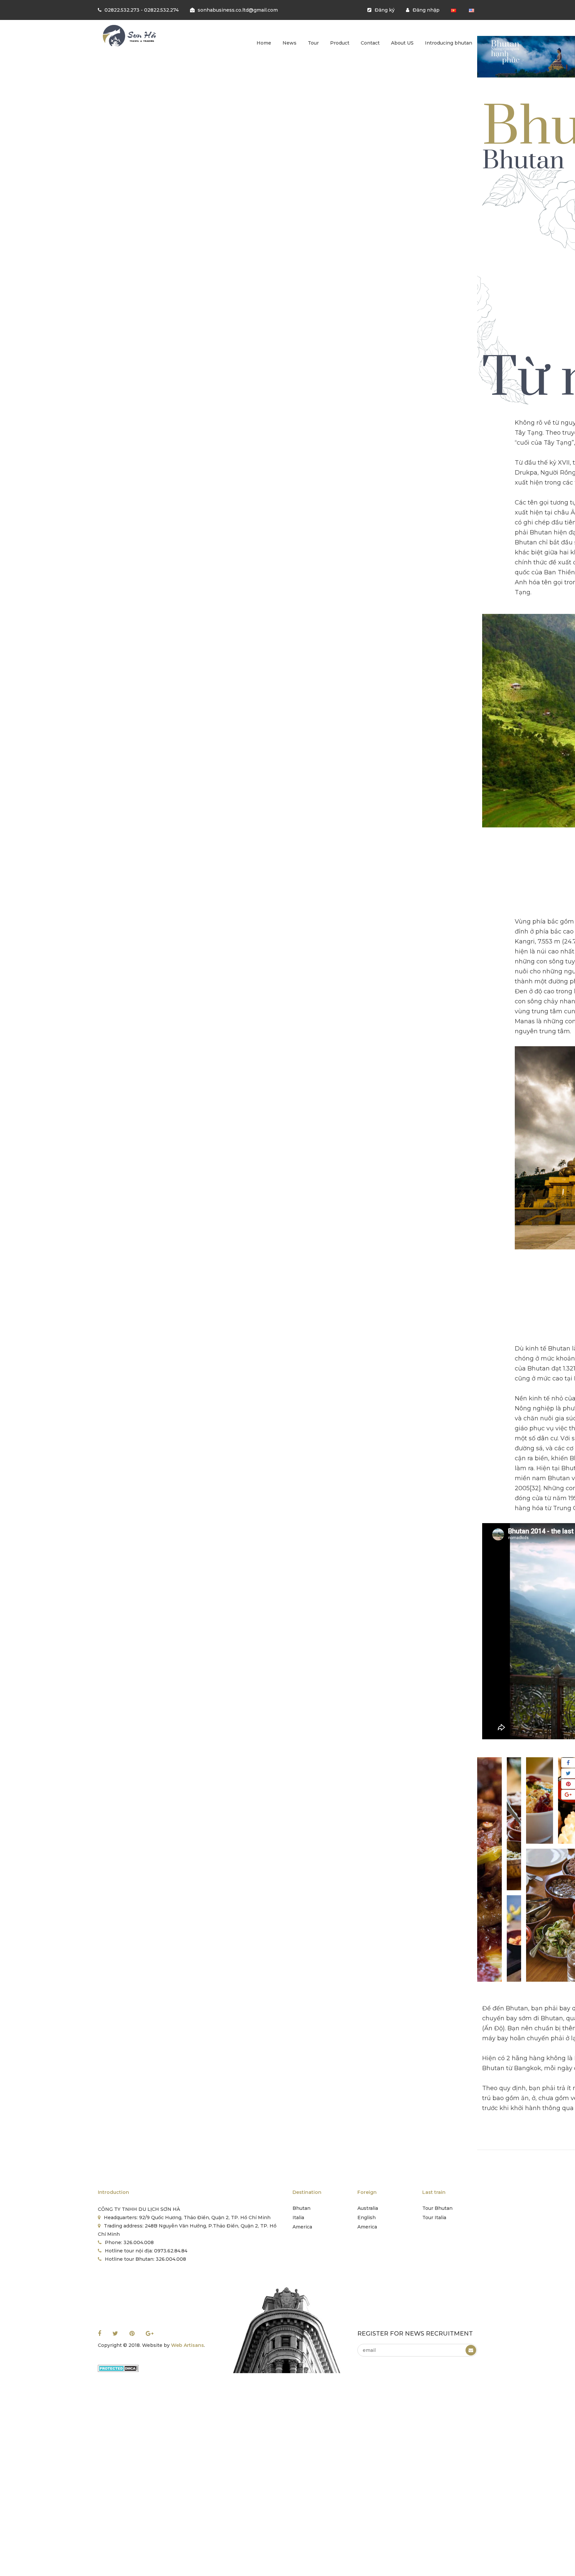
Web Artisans (188, 2345)
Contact (370, 43)
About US (402, 43)
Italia (298, 2218)
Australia (368, 2208)
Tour (313, 43)
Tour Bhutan (437, 2208)
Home (264, 43)
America (302, 2227)
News (289, 43)
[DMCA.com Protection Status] (118, 2368)
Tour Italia (434, 2218)
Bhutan (301, 2208)
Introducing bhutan (449, 43)
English (367, 2218)
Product (340, 43)
